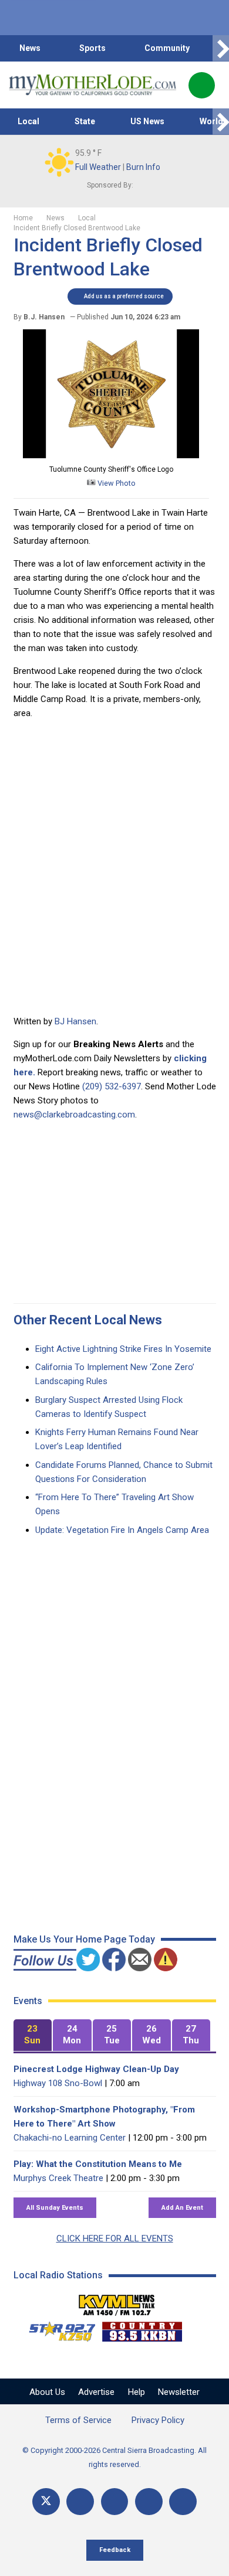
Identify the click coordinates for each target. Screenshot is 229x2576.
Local (28, 121)
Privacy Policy (158, 2420)
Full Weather (98, 167)
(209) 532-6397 (112, 1086)
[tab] (33, 2035)
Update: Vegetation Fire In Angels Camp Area (122, 1530)
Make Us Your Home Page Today (84, 1939)
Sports (92, 48)
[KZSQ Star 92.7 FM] (57, 2329)
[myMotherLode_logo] (92, 85)
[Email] (149, 2502)
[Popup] (202, 85)
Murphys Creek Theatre (58, 2178)
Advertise (96, 2392)
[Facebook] (80, 2502)
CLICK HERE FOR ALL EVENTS (115, 2238)
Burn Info (143, 167)
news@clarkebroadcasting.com (74, 1115)
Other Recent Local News (88, 1320)
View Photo (116, 483)
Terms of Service (78, 2420)
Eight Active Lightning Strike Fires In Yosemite (123, 1349)
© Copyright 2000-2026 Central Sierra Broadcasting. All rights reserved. (114, 2457)
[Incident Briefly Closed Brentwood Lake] (111, 455)
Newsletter (179, 2392)
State (85, 121)
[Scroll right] (221, 48)
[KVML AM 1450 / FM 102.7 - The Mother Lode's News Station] (117, 2302)
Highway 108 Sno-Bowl (58, 2083)
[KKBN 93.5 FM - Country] (142, 2329)
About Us (47, 2392)
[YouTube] (115, 2502)
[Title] (183, 2502)
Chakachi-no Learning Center (70, 2138)
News (30, 48)
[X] (46, 2502)
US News (147, 121)
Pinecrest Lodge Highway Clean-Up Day (96, 2069)
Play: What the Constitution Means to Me (98, 2164)
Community (167, 48)
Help (137, 2392)
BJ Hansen (75, 1021)
